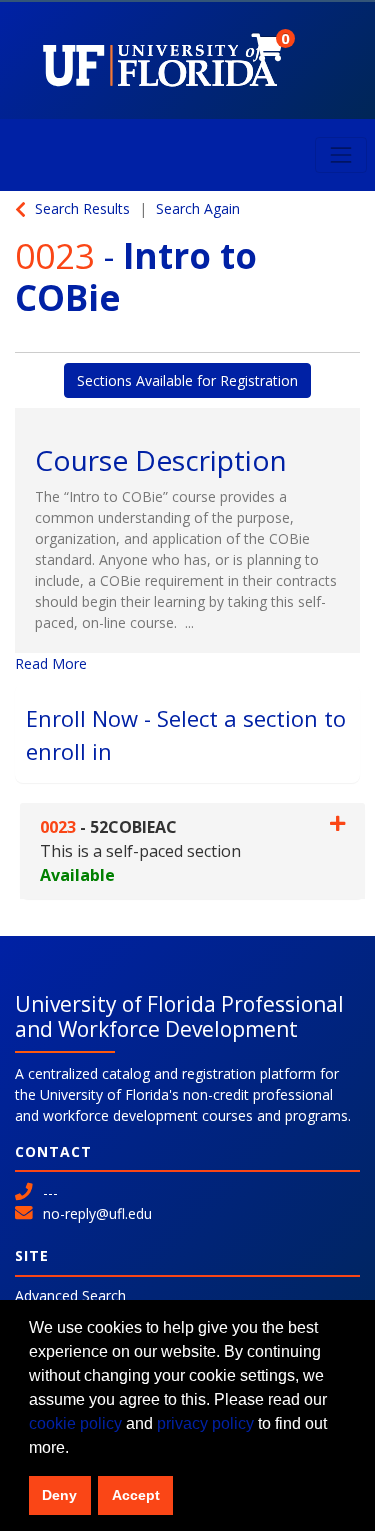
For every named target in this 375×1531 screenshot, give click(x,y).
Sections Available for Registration (187, 380)
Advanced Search (70, 1295)
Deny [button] (59, 1495)
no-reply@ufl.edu (97, 1213)
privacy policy (205, 1423)
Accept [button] (136, 1495)
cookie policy (75, 1423)
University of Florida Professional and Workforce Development (179, 1016)
